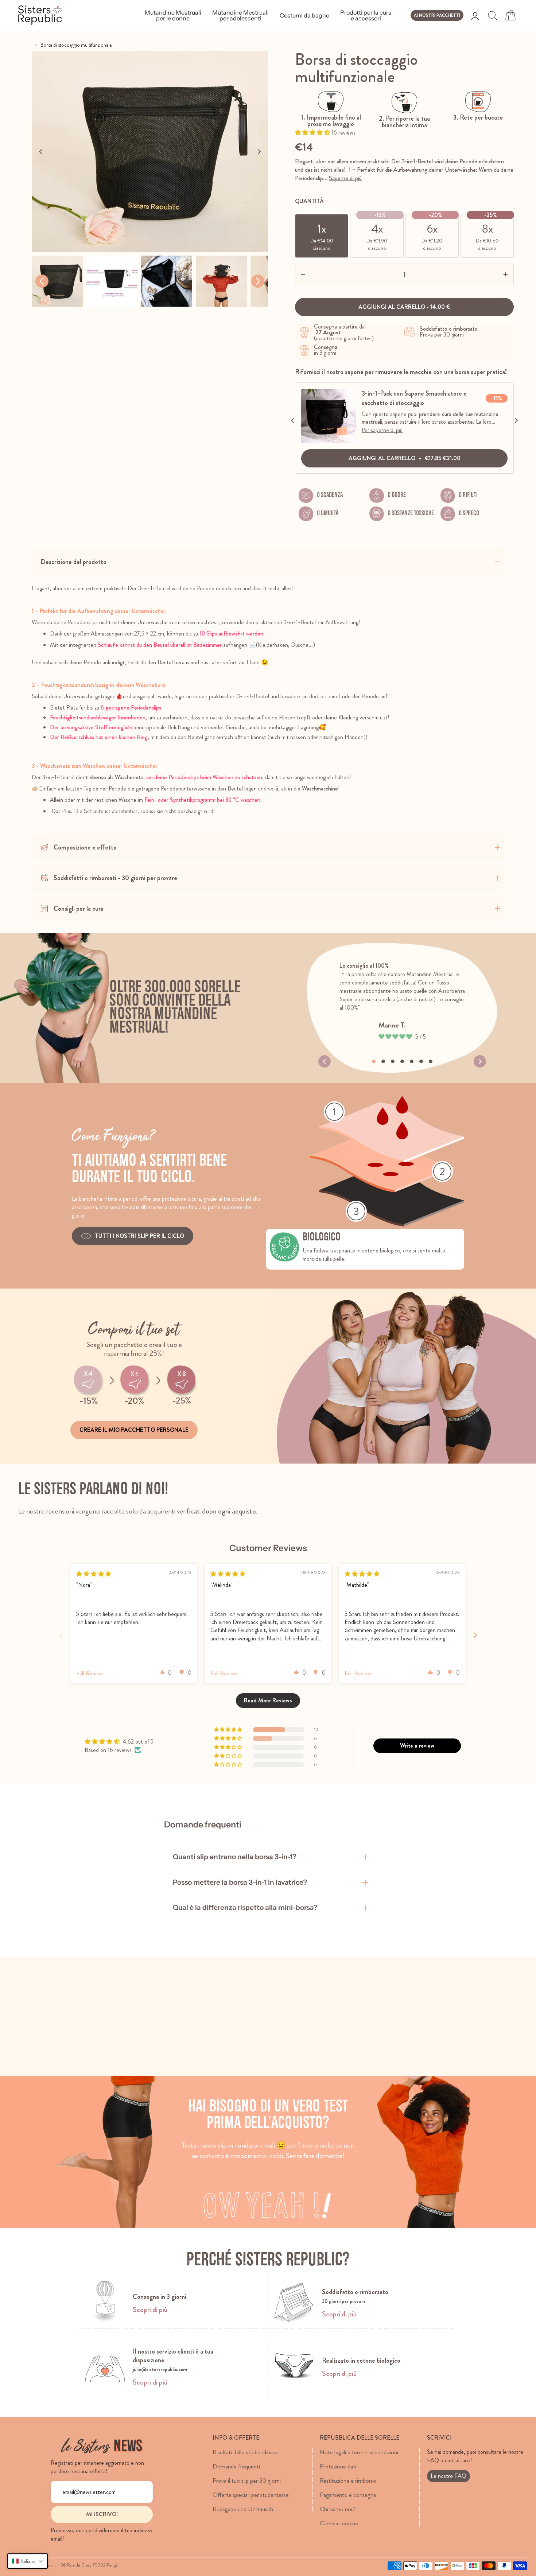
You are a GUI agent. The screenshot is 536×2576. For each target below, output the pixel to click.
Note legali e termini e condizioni (359, 2452)
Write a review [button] (417, 1746)
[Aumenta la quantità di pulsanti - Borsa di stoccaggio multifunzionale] (492, 274)
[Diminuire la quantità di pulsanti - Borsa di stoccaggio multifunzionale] (317, 274)
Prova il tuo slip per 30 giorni (247, 2480)
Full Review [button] (90, 1674)
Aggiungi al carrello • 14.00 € (404, 307)
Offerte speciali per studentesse (251, 2495)
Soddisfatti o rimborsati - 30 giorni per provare (115, 878)
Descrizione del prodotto (73, 562)
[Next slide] (475, 1635)
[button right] (258, 281)
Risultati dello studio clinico (245, 2452)
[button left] (42, 281)
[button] (313, 133)
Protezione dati (338, 2466)
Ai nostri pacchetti (437, 15)
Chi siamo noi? (337, 2509)
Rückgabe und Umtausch (243, 2509)
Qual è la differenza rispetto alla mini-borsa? (245, 1907)
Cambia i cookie (339, 2523)
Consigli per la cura (79, 909)
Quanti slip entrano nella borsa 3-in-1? (235, 1857)
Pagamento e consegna (348, 2495)
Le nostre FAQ (448, 2476)
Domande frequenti (236, 2466)
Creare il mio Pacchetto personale (134, 1430)
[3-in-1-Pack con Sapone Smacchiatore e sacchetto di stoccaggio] (329, 441)
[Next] (259, 152)
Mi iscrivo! (102, 2514)
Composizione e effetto (85, 847)
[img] (94, 1574)
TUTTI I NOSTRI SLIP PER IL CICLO (139, 1236)
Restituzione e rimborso (348, 2480)
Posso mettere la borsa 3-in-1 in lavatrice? (240, 1882)
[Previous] (41, 152)
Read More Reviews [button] (268, 1700)
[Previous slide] (61, 1635)
